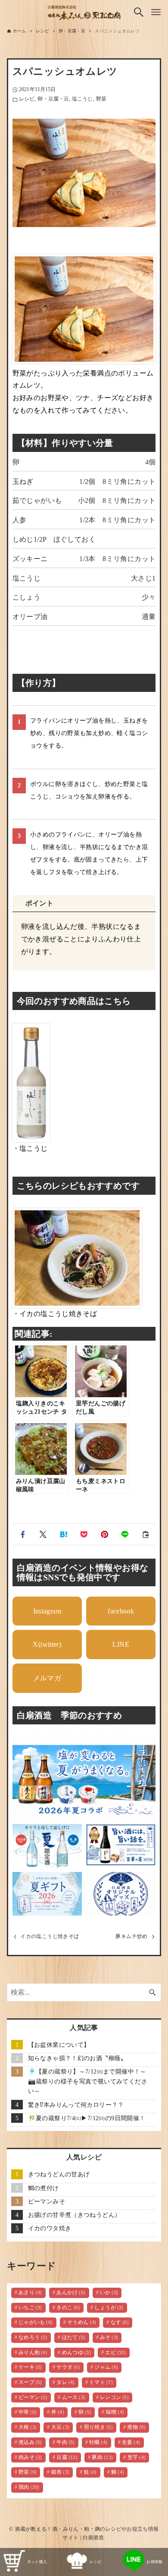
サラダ (68, 2367)
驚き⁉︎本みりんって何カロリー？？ (76, 2105)
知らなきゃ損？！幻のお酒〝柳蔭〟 (78, 2058)
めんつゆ (76, 2353)
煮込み (30, 2442)
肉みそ (30, 2458)
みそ (109, 2338)
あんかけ (71, 2293)
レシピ (27, 99)
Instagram (47, 1611)
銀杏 (61, 2472)
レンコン (114, 2398)
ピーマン (33, 2398)
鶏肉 (29, 2487)
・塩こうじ (30, 1148)
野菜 (101, 99)
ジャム (106, 2367)
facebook (121, 1611)
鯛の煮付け (44, 2188)
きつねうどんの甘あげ (59, 2174)
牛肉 (66, 2442)
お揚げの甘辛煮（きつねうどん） (75, 2215)
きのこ (68, 2308)
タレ (66, 2382)
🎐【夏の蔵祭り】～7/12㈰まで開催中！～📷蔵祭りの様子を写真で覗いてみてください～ (88, 2081)
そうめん (82, 2322)
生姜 (131, 2442)
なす (120, 2322)
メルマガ (47, 1678)
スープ (30, 2382)
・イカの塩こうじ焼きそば (55, 1314)
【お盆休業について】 (59, 2045)
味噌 (115, 2412)
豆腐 (67, 2458)
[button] (23, 1534)
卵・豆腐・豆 (53, 99)
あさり (30, 2293)
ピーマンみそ (47, 2201)
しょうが (109, 2308)
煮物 (136, 2427)
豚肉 (102, 2458)
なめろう (33, 2338)
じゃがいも (36, 2322)
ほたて (74, 2338)
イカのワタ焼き (50, 2228)
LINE (121, 1644)
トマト (101, 2382)
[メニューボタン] (156, 12)
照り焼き (98, 2427)
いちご (30, 2308)
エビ (116, 2353)
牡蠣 (98, 2442)
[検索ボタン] (139, 12)
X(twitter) (47, 1644)
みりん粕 (33, 2353)
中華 (28, 2412)
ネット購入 (37, 2562)
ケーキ (30, 2367)
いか (109, 2293)
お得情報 (155, 2562)
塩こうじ (82, 99)
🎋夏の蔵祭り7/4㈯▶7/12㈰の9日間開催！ (87, 2118)
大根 (28, 2427)
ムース (74, 2398)
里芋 (137, 2458)
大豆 (61, 2427)
